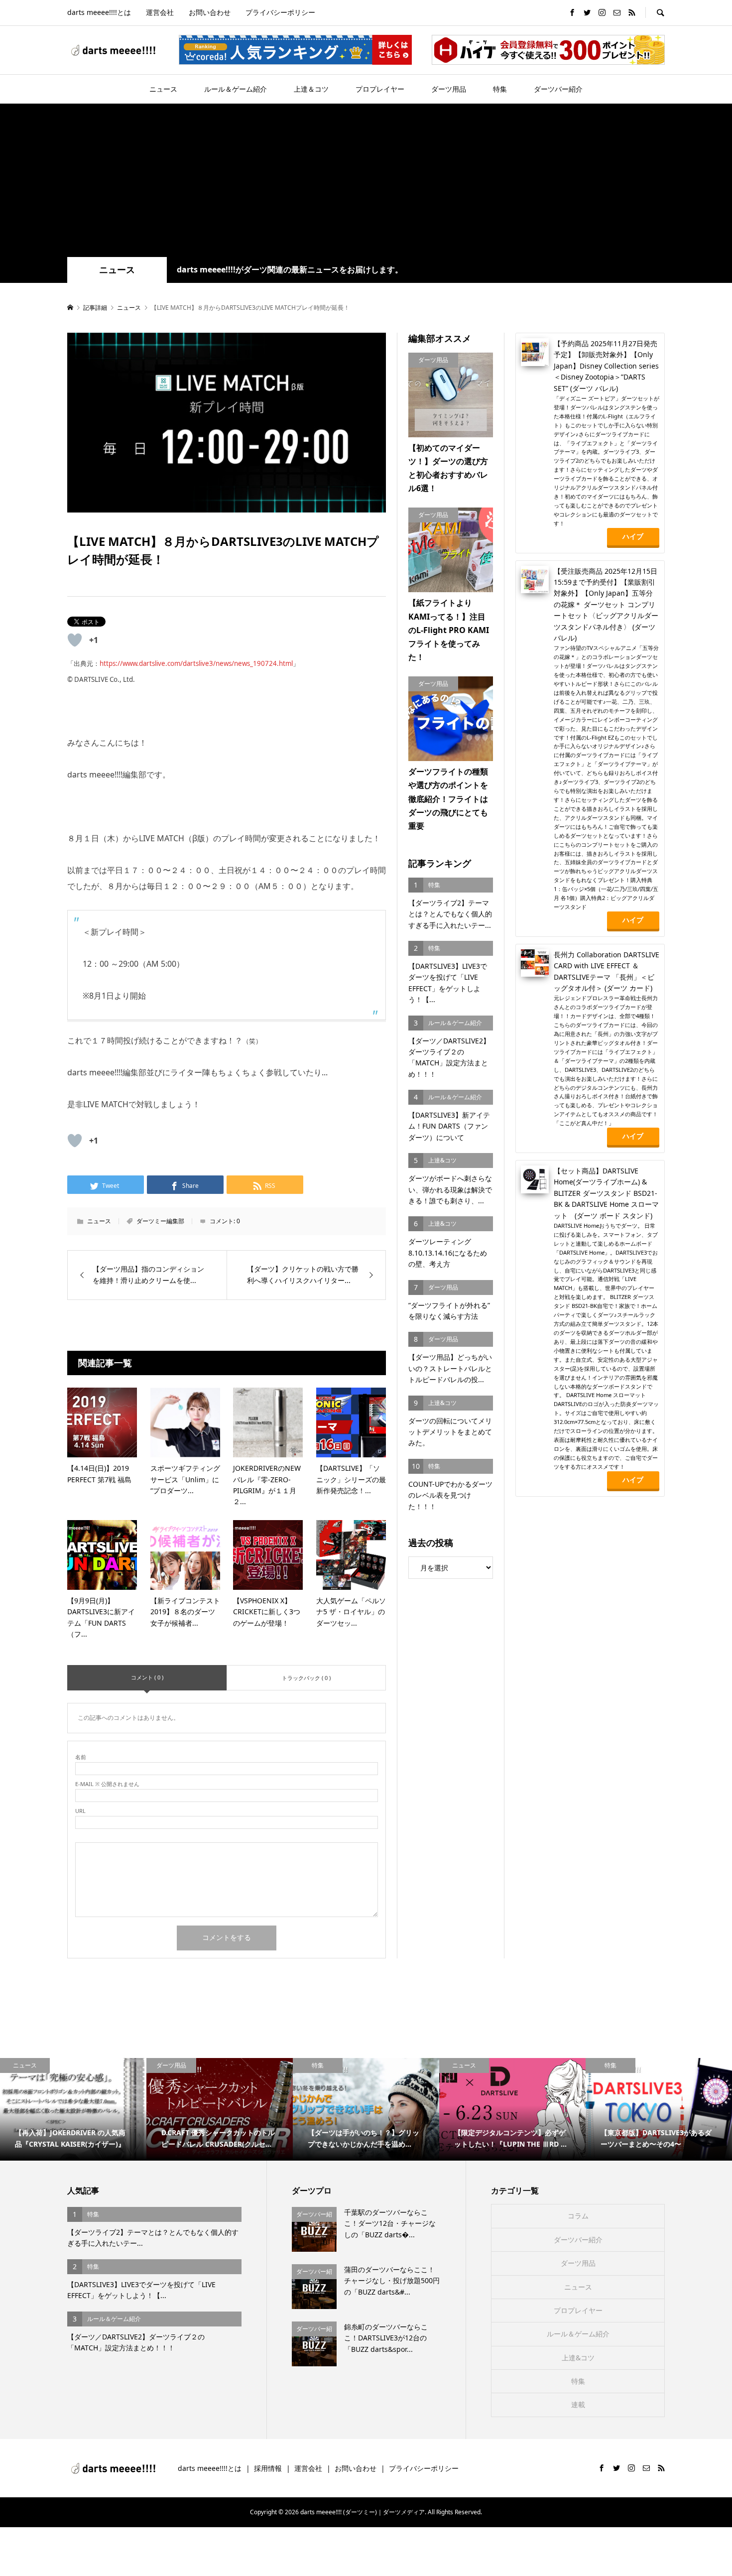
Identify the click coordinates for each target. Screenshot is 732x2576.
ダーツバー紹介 (558, 89)
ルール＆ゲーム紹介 (236, 89)
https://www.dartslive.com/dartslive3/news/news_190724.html (196, 663)
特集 (500, 89)
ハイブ (633, 536)
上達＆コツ (311, 89)
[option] (73, 2109)
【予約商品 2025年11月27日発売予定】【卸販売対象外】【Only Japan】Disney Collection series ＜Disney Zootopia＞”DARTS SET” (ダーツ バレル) (606, 366)
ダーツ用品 (449, 89)
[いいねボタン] (75, 640)
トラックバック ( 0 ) (306, 1678)
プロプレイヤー (380, 89)
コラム (578, 2216)
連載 (578, 2404)
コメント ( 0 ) (147, 1677)
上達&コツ (578, 2358)
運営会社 (160, 12)
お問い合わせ (210, 12)
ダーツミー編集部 (160, 1221)
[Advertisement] (366, 182)
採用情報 (268, 2468)
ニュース (163, 89)
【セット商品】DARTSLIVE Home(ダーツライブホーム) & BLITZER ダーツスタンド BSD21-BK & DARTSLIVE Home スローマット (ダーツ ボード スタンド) (606, 1193)
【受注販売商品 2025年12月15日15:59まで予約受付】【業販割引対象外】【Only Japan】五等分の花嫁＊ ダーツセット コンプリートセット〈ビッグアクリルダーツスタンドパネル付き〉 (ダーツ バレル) (606, 604)
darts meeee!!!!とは (99, 12)
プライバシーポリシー (280, 12)
